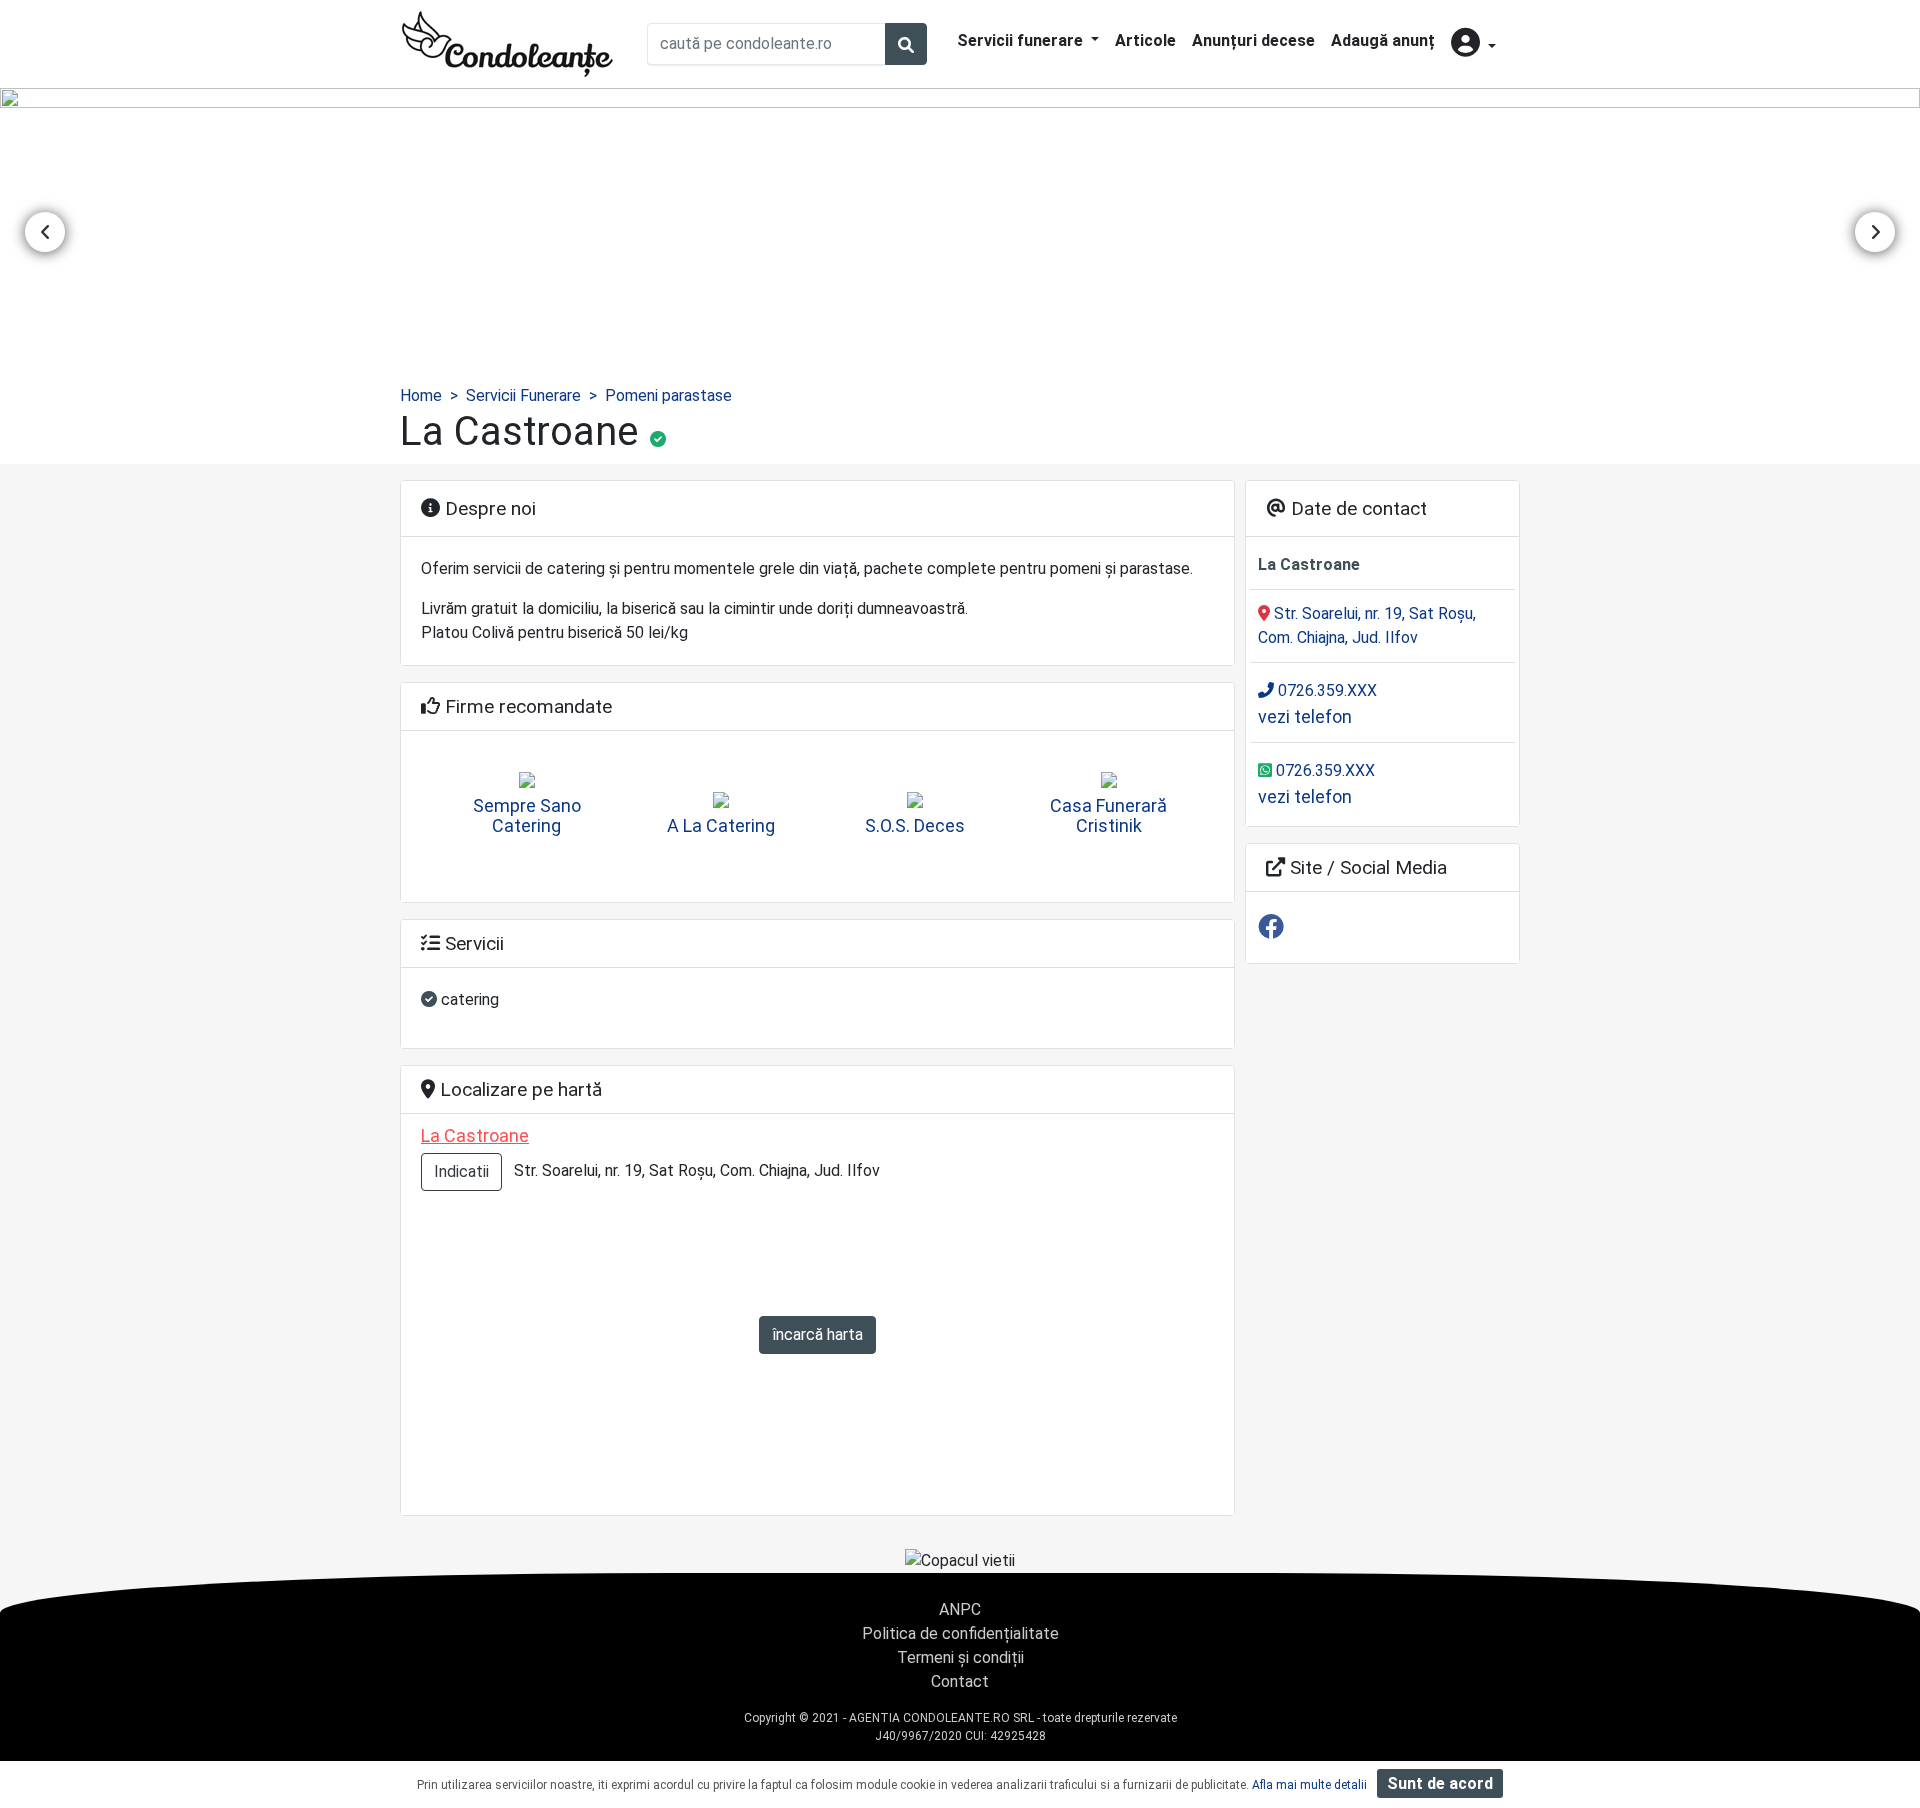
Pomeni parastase (668, 395)
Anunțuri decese (1253, 40)
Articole (1145, 40)
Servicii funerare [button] (1022, 40)
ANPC (960, 1609)
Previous (45, 232)
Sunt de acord (1440, 1783)
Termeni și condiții (960, 1657)
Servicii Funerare (523, 395)
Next (1875, 232)
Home (421, 395)
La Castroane (475, 1135)
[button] (1473, 44)
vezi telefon (1305, 716)
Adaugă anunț (1383, 40)
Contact (960, 1681)
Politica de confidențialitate (960, 1633)
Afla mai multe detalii (1309, 1785)
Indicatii (461, 1171)
